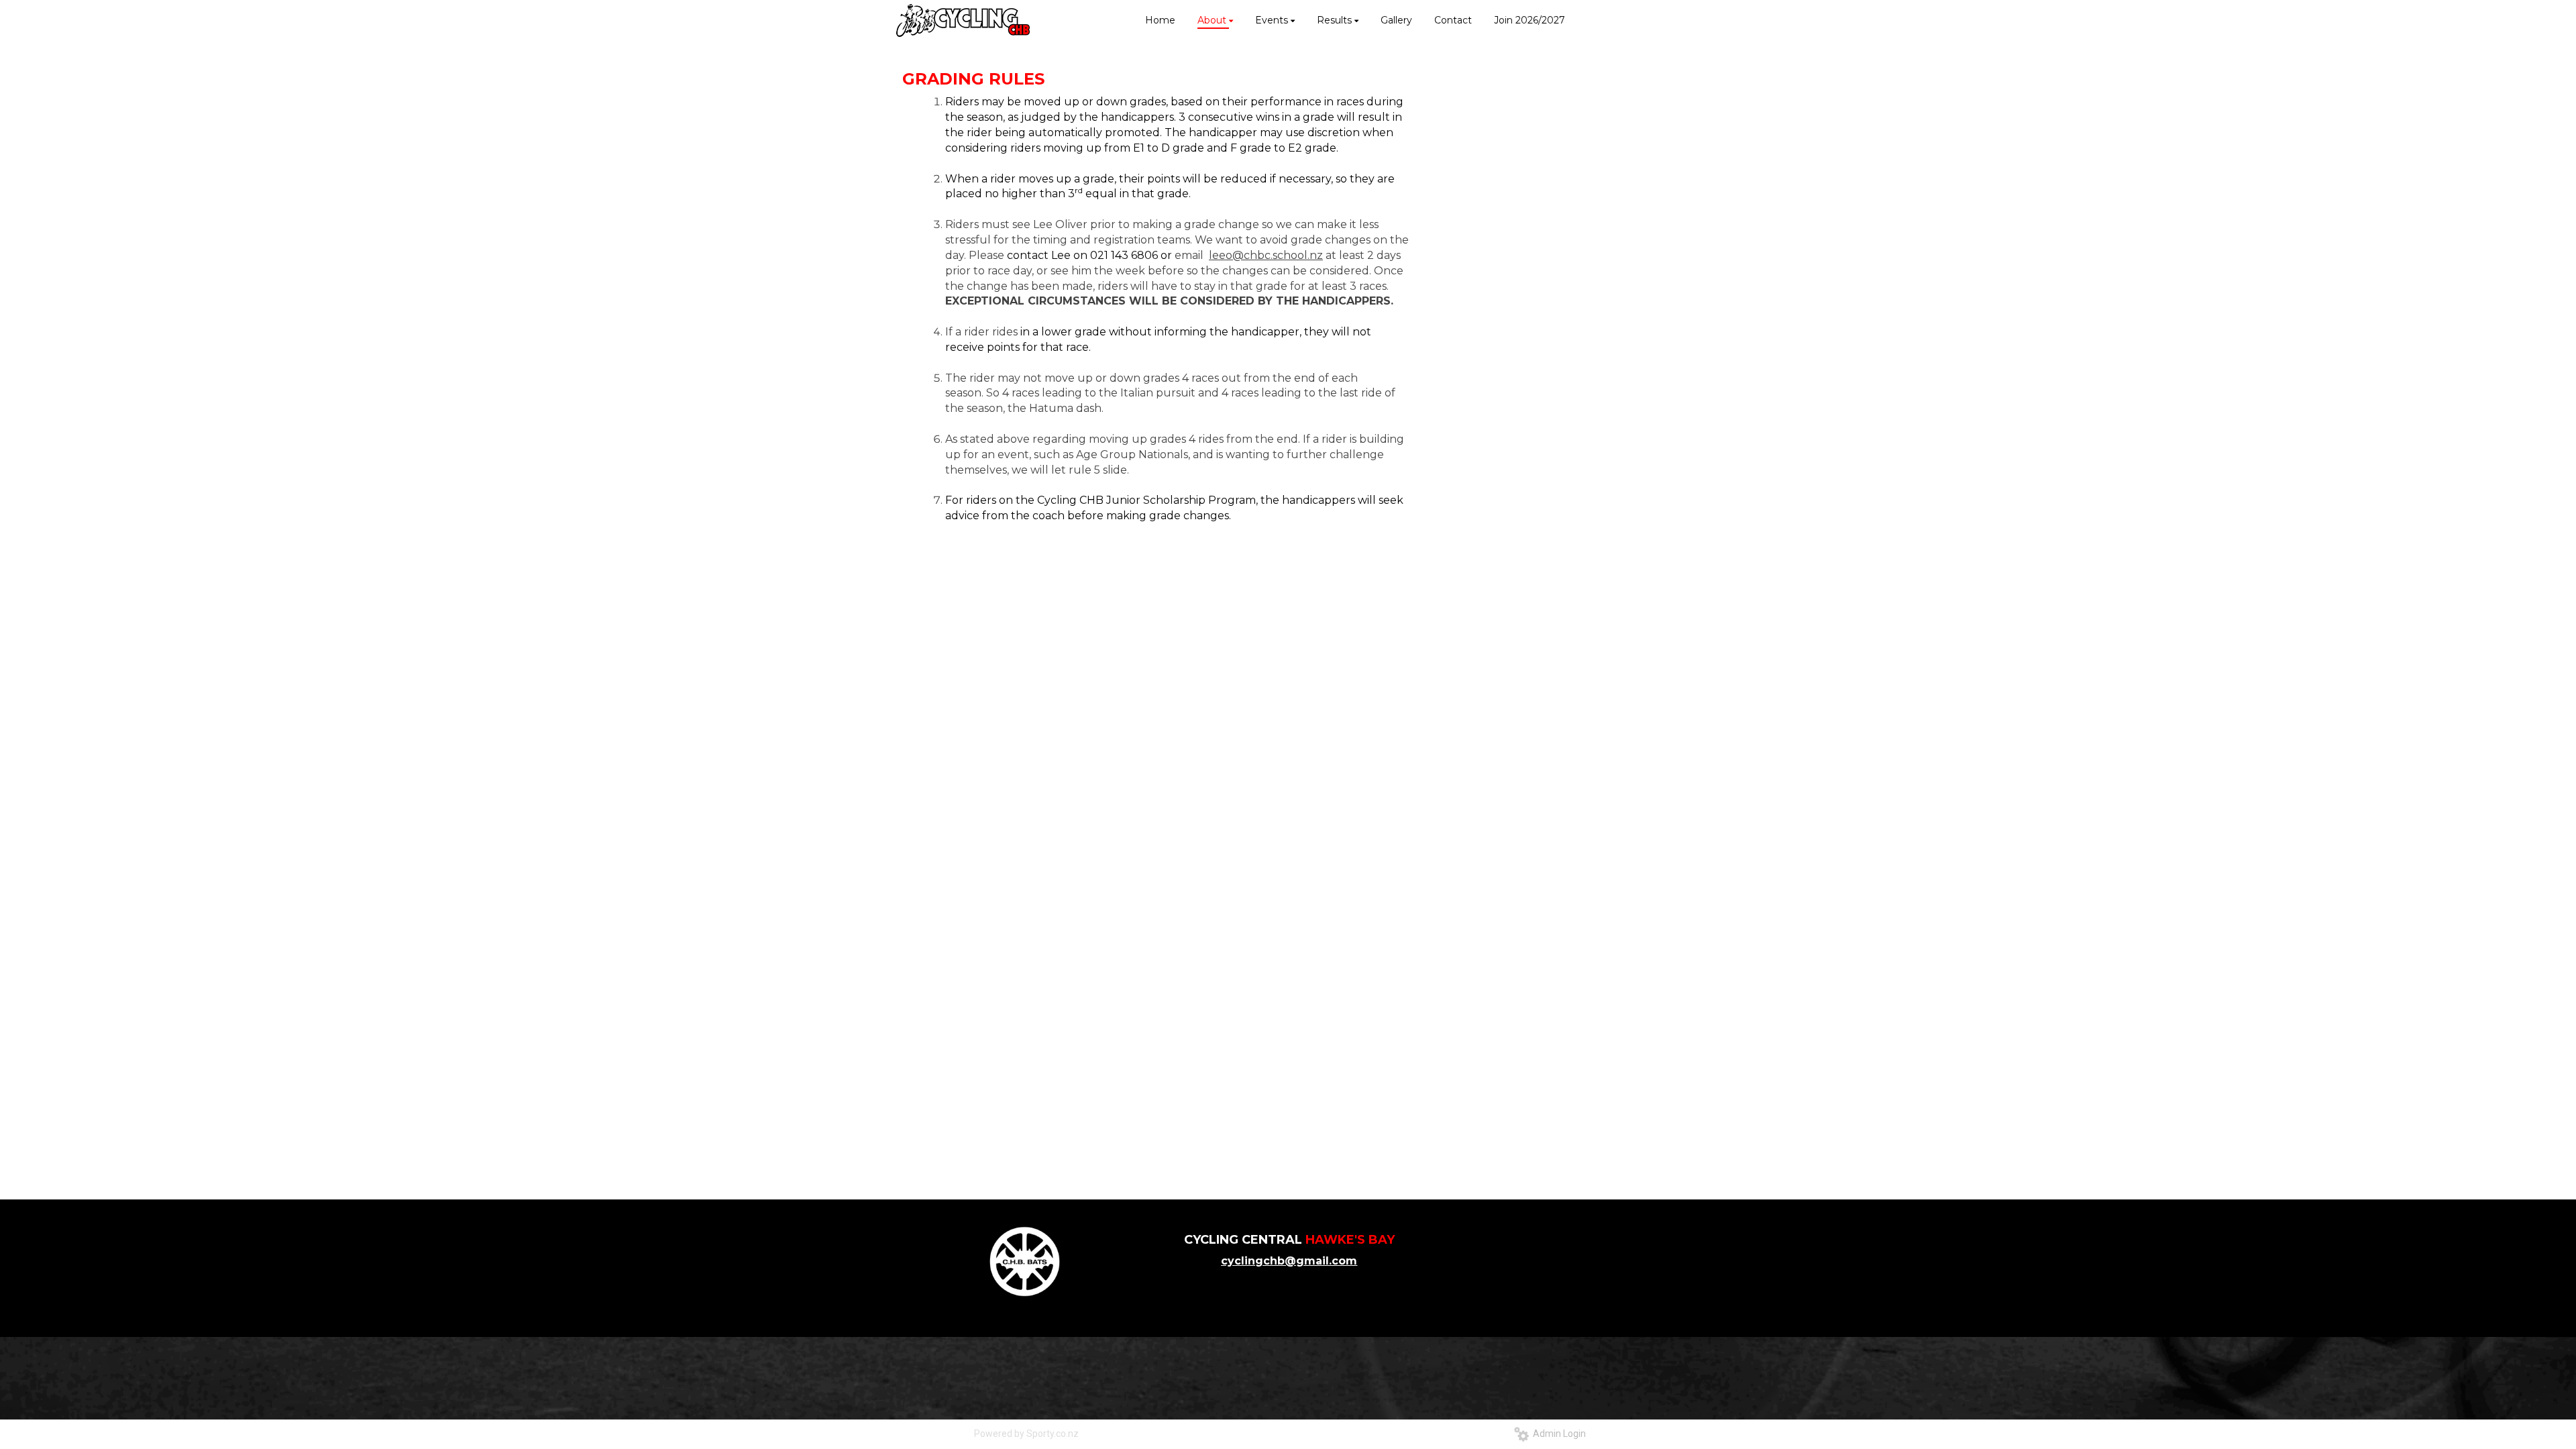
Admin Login (1557, 1434)
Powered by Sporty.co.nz (1026, 1434)
